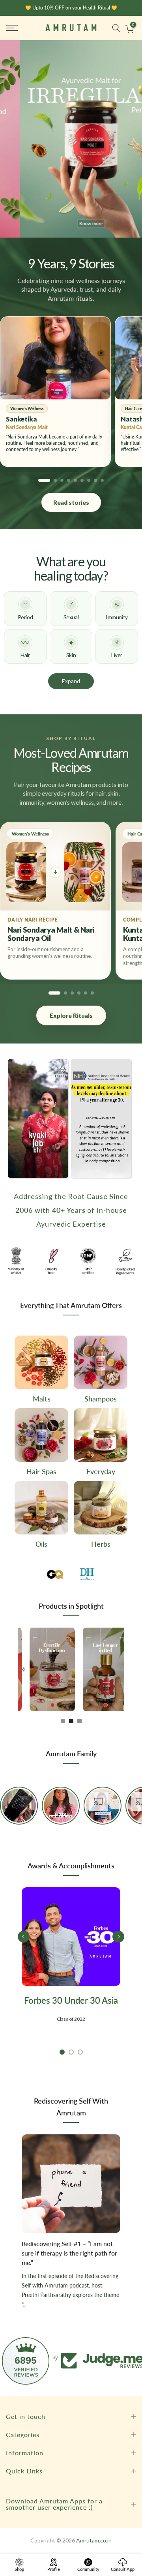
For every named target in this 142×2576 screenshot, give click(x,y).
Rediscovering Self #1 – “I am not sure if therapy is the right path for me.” (69, 2254)
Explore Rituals (71, 1015)
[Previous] (24, 1937)
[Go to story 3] (62, 480)
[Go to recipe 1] (54, 993)
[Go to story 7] (89, 480)
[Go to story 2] (55, 480)
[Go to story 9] (102, 480)
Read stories (71, 502)
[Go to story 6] (82, 480)
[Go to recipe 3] (72, 993)
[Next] (24, 1670)
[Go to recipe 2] (65, 993)
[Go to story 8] (95, 480)
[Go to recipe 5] (86, 993)
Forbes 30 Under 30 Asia (71, 2001)
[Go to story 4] (69, 480)
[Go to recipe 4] (79, 993)
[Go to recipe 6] (92, 993)
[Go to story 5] (75, 480)
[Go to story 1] (44, 480)
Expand (71, 681)
